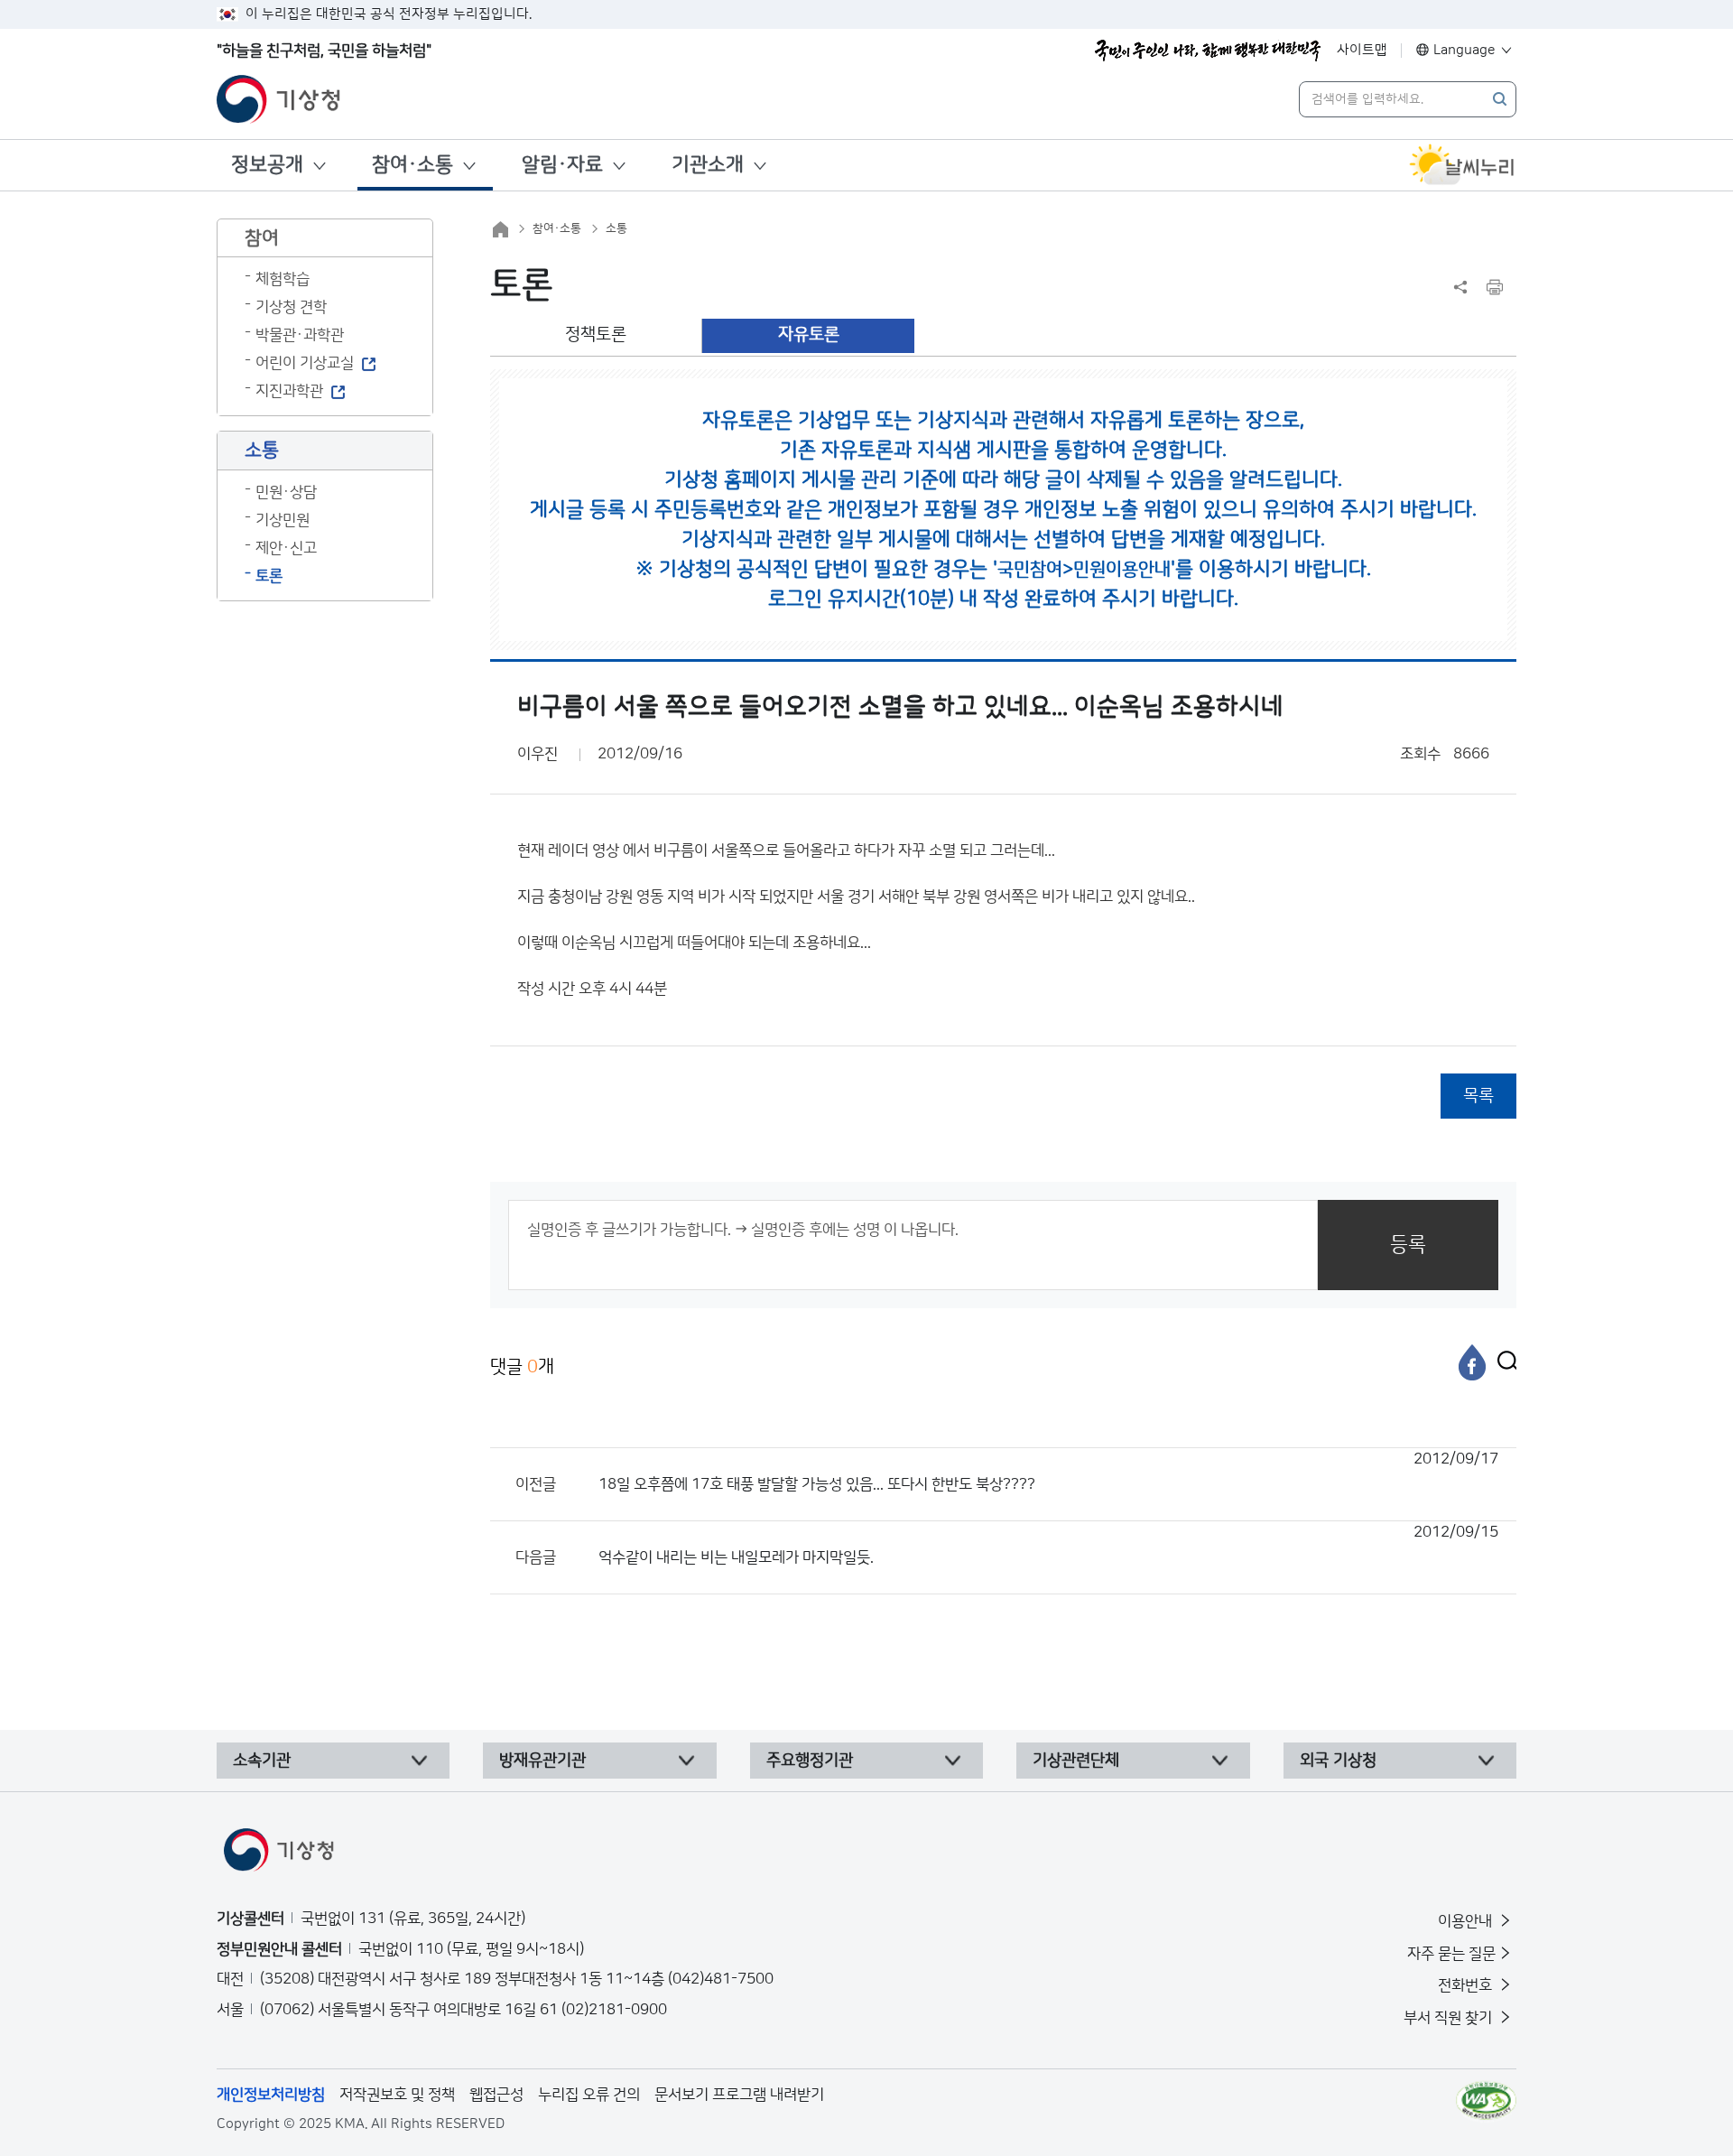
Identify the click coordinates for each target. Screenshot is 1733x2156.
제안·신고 (286, 548)
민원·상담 (286, 492)
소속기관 (262, 1761)
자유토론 (809, 335)
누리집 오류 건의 (589, 2095)
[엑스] (1503, 1362)
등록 (1408, 1245)
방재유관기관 (542, 1761)
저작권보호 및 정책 (397, 2095)
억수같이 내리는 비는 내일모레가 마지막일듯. (1048, 1545)
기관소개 (708, 165)
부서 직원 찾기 (1450, 2018)
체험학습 (283, 279)
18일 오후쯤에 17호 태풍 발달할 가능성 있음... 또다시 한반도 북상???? (1048, 1472)
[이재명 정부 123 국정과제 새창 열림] (1208, 51)
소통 (616, 228)
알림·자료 (562, 165)
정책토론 (596, 335)
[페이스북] (1472, 1362)
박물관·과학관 (300, 335)
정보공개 (267, 165)
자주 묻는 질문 (1451, 1954)
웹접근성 (496, 2095)
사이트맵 (1362, 50)
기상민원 (283, 520)
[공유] (1460, 287)
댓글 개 (522, 1367)
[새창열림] (1462, 165)
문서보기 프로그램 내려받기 (739, 2095)
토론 (269, 576)
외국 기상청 (1338, 1761)
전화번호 (1467, 1985)
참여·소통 (412, 165)
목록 (1478, 1096)
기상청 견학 (291, 307)
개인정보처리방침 (271, 2095)
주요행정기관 (810, 1761)
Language (1464, 50)
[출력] (1495, 287)
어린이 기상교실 (305, 363)
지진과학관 (289, 391)
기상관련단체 (1076, 1761)
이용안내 (1467, 1921)
